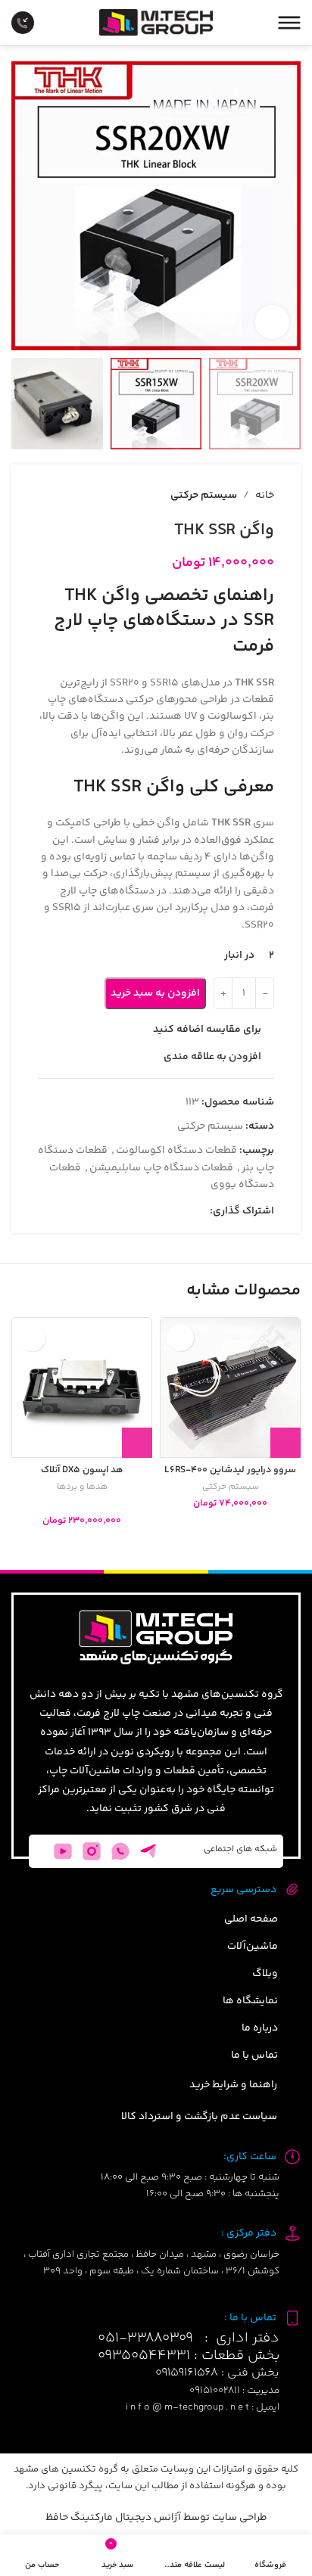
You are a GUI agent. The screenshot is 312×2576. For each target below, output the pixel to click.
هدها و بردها (82, 1488)
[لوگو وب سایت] (156, 23)
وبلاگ (265, 1974)
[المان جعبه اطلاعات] (34, 23)
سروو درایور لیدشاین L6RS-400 (230, 1470)
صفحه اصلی (251, 1919)
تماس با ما (254, 2056)
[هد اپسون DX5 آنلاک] (82, 1387)
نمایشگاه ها (250, 2001)
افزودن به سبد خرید (155, 993)
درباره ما (260, 2028)
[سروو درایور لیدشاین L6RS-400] (230, 1387)
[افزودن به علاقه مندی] (181, 1338)
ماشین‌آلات (253, 1947)
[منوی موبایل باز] (289, 23)
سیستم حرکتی (231, 1488)
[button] (285, 1443)
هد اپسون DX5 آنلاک (82, 1470)
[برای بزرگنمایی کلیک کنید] (272, 322)
